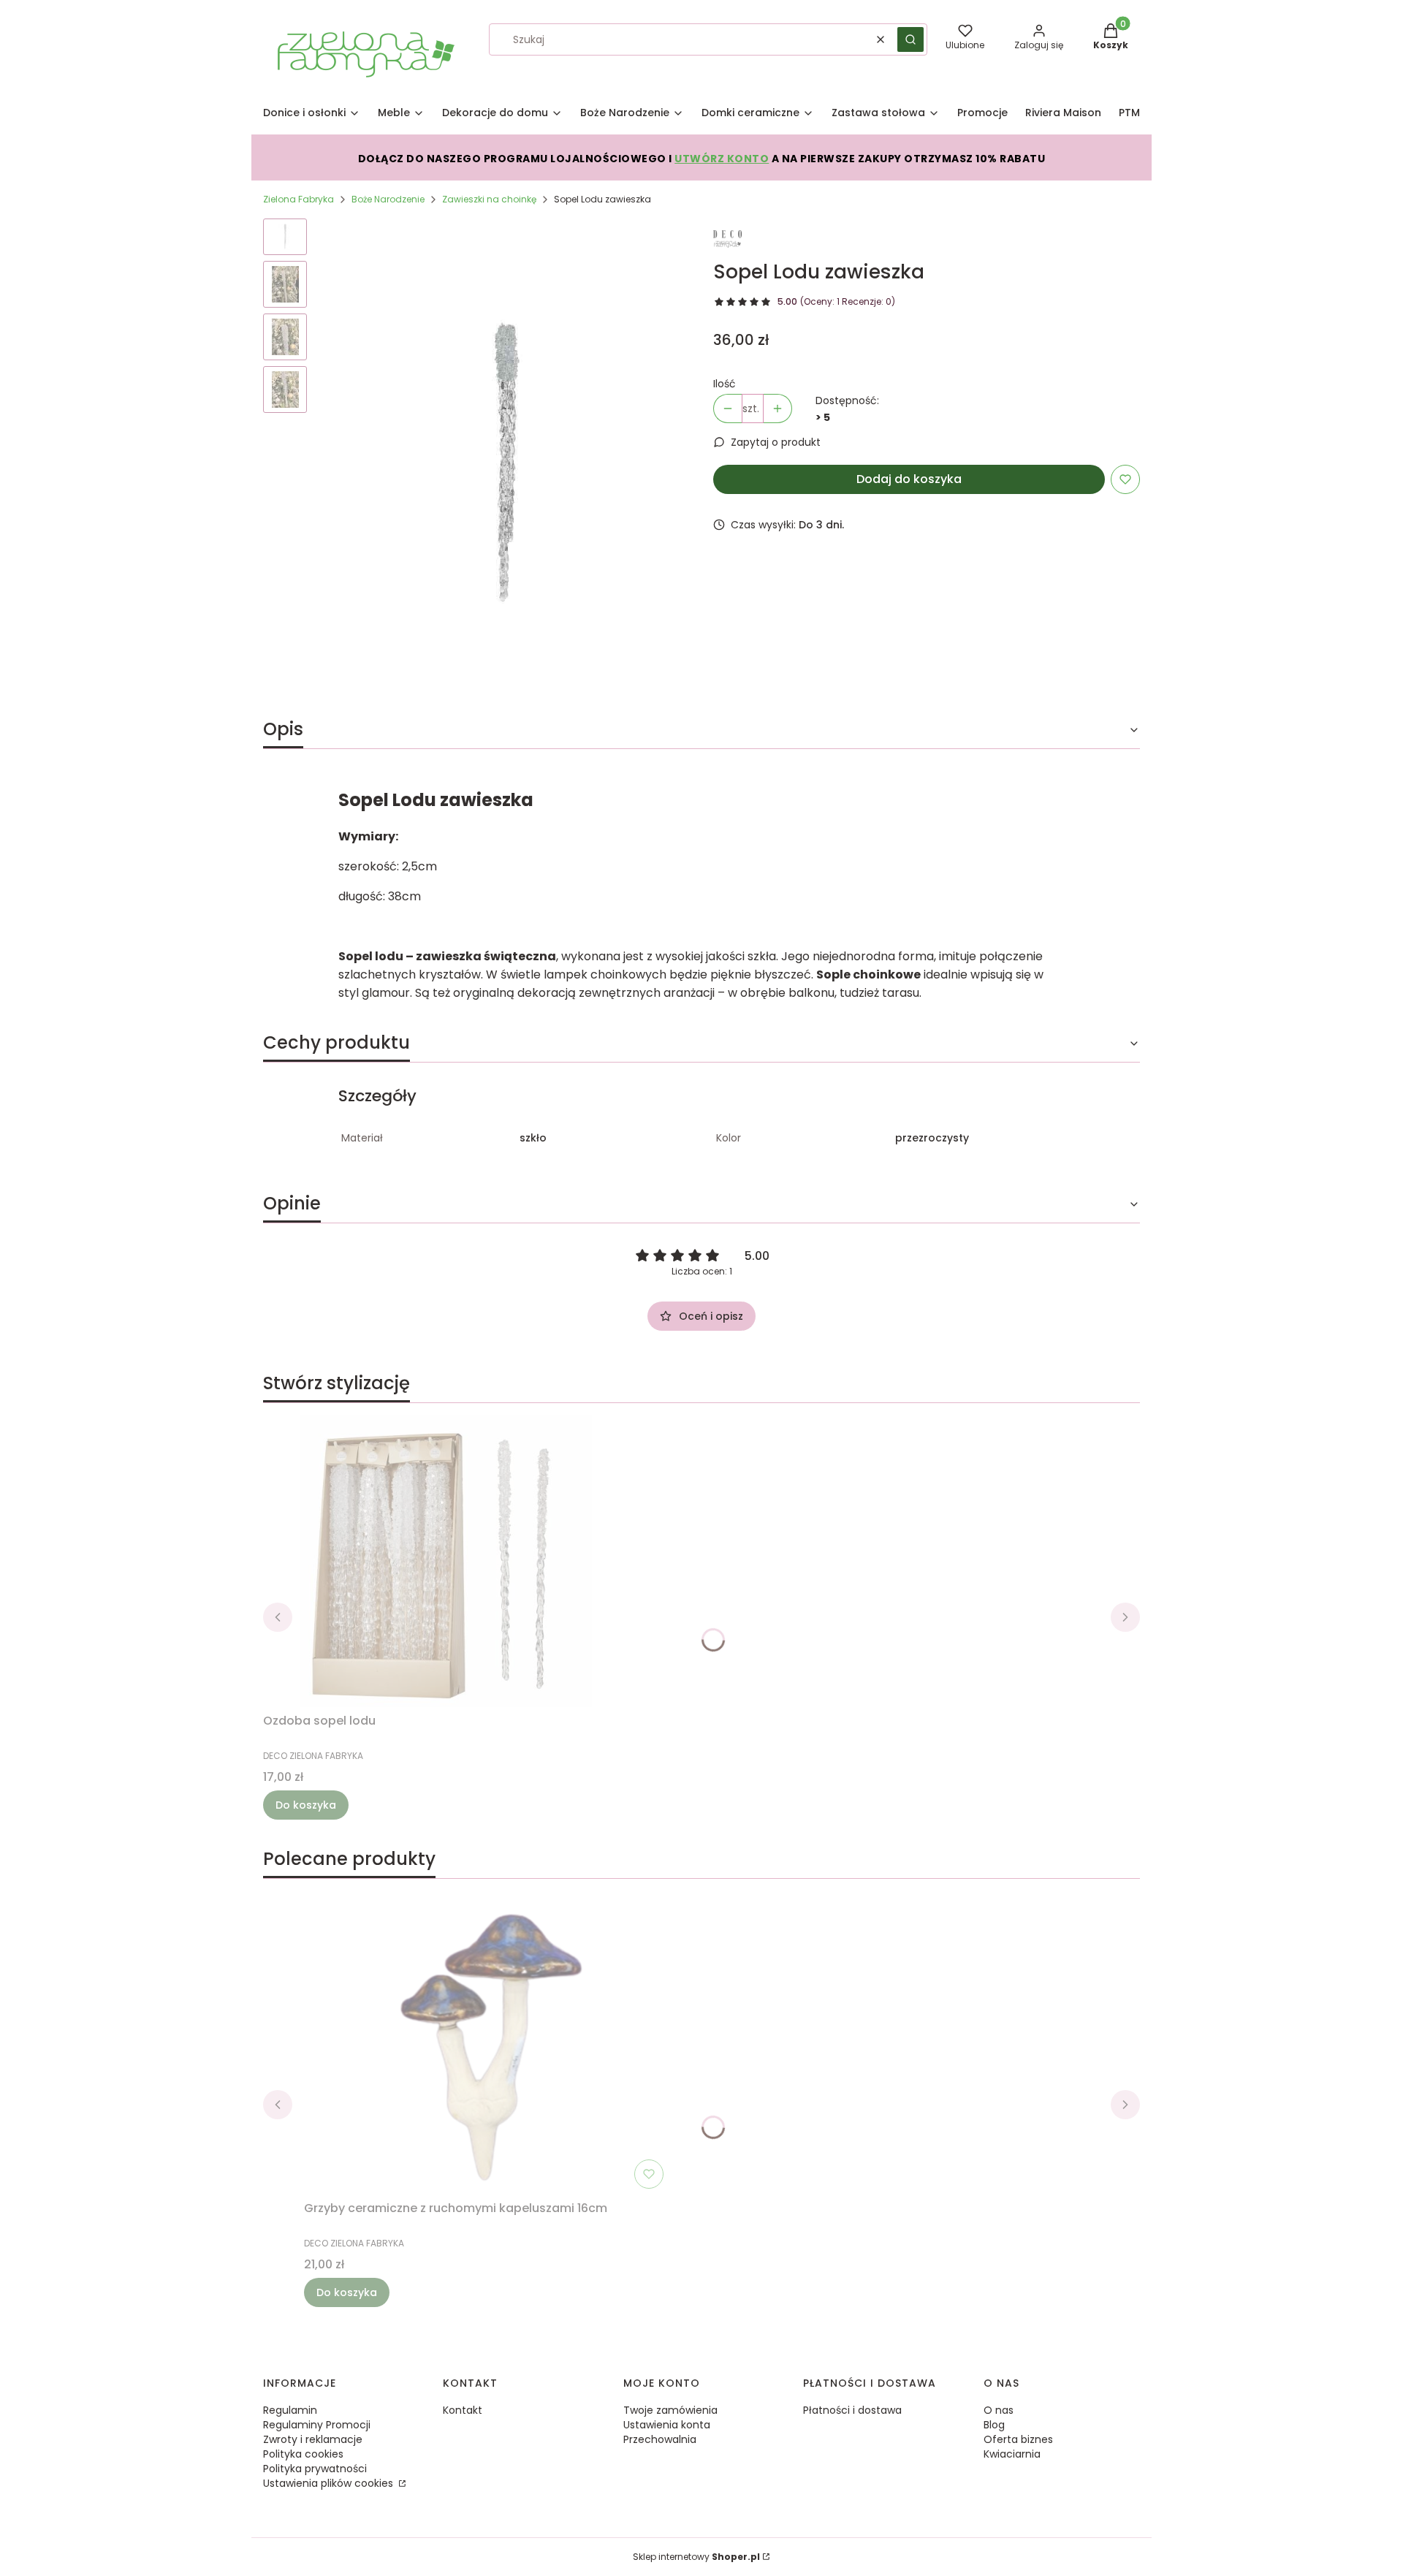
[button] (910, 39)
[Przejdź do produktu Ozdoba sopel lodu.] (446, 1561)
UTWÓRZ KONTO (722, 159)
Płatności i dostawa (852, 2410)
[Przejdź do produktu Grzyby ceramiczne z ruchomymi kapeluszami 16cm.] (487, 2048)
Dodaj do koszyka (909, 479)
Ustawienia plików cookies (330, 2483)
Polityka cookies (303, 2454)
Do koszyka (306, 1805)
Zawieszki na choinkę (489, 199)
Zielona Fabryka (299, 199)
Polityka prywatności (315, 2469)
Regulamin (290, 2410)
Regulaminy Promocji (317, 2425)
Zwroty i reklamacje (313, 2439)
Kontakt (463, 2410)
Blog (994, 2425)
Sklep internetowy (696, 2557)
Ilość (725, 384)
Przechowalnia (660, 2439)
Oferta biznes (1018, 2439)
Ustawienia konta (667, 2425)
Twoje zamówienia (670, 2410)
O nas (999, 2410)
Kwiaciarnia (1012, 2454)
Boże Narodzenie (388, 199)
